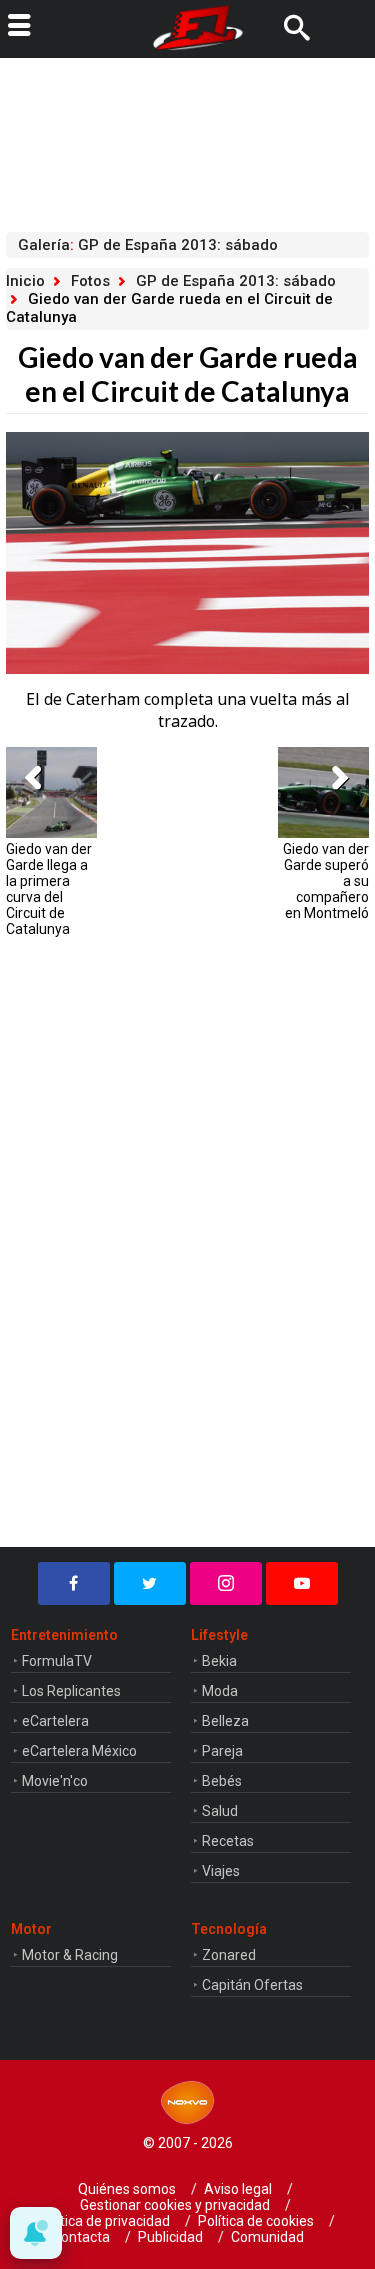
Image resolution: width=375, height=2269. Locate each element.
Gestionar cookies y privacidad (175, 2205)
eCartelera (55, 1721)
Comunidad (267, 2237)
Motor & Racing (70, 1955)
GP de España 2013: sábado (236, 281)
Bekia (219, 1661)
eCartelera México (79, 1751)
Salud (220, 1811)
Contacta (81, 2237)
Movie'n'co (55, 1781)
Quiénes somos (127, 2189)
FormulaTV (57, 1661)
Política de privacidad (103, 2221)
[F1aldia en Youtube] (302, 1583)
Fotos (90, 281)
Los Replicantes (71, 1691)
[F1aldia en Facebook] (74, 1583)
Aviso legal (238, 2189)
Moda (220, 1691)
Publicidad (170, 2237)
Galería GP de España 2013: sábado (148, 245)
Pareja (222, 1751)
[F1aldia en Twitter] (150, 1583)
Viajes (221, 1871)
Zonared (229, 1955)
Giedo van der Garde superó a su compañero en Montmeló (326, 881)
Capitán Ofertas (252, 1985)
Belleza (225, 1721)
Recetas (228, 1841)
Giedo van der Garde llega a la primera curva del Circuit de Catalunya (49, 889)
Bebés (222, 1781)
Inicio (25, 281)
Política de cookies (256, 2221)
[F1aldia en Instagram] (226, 1583)
